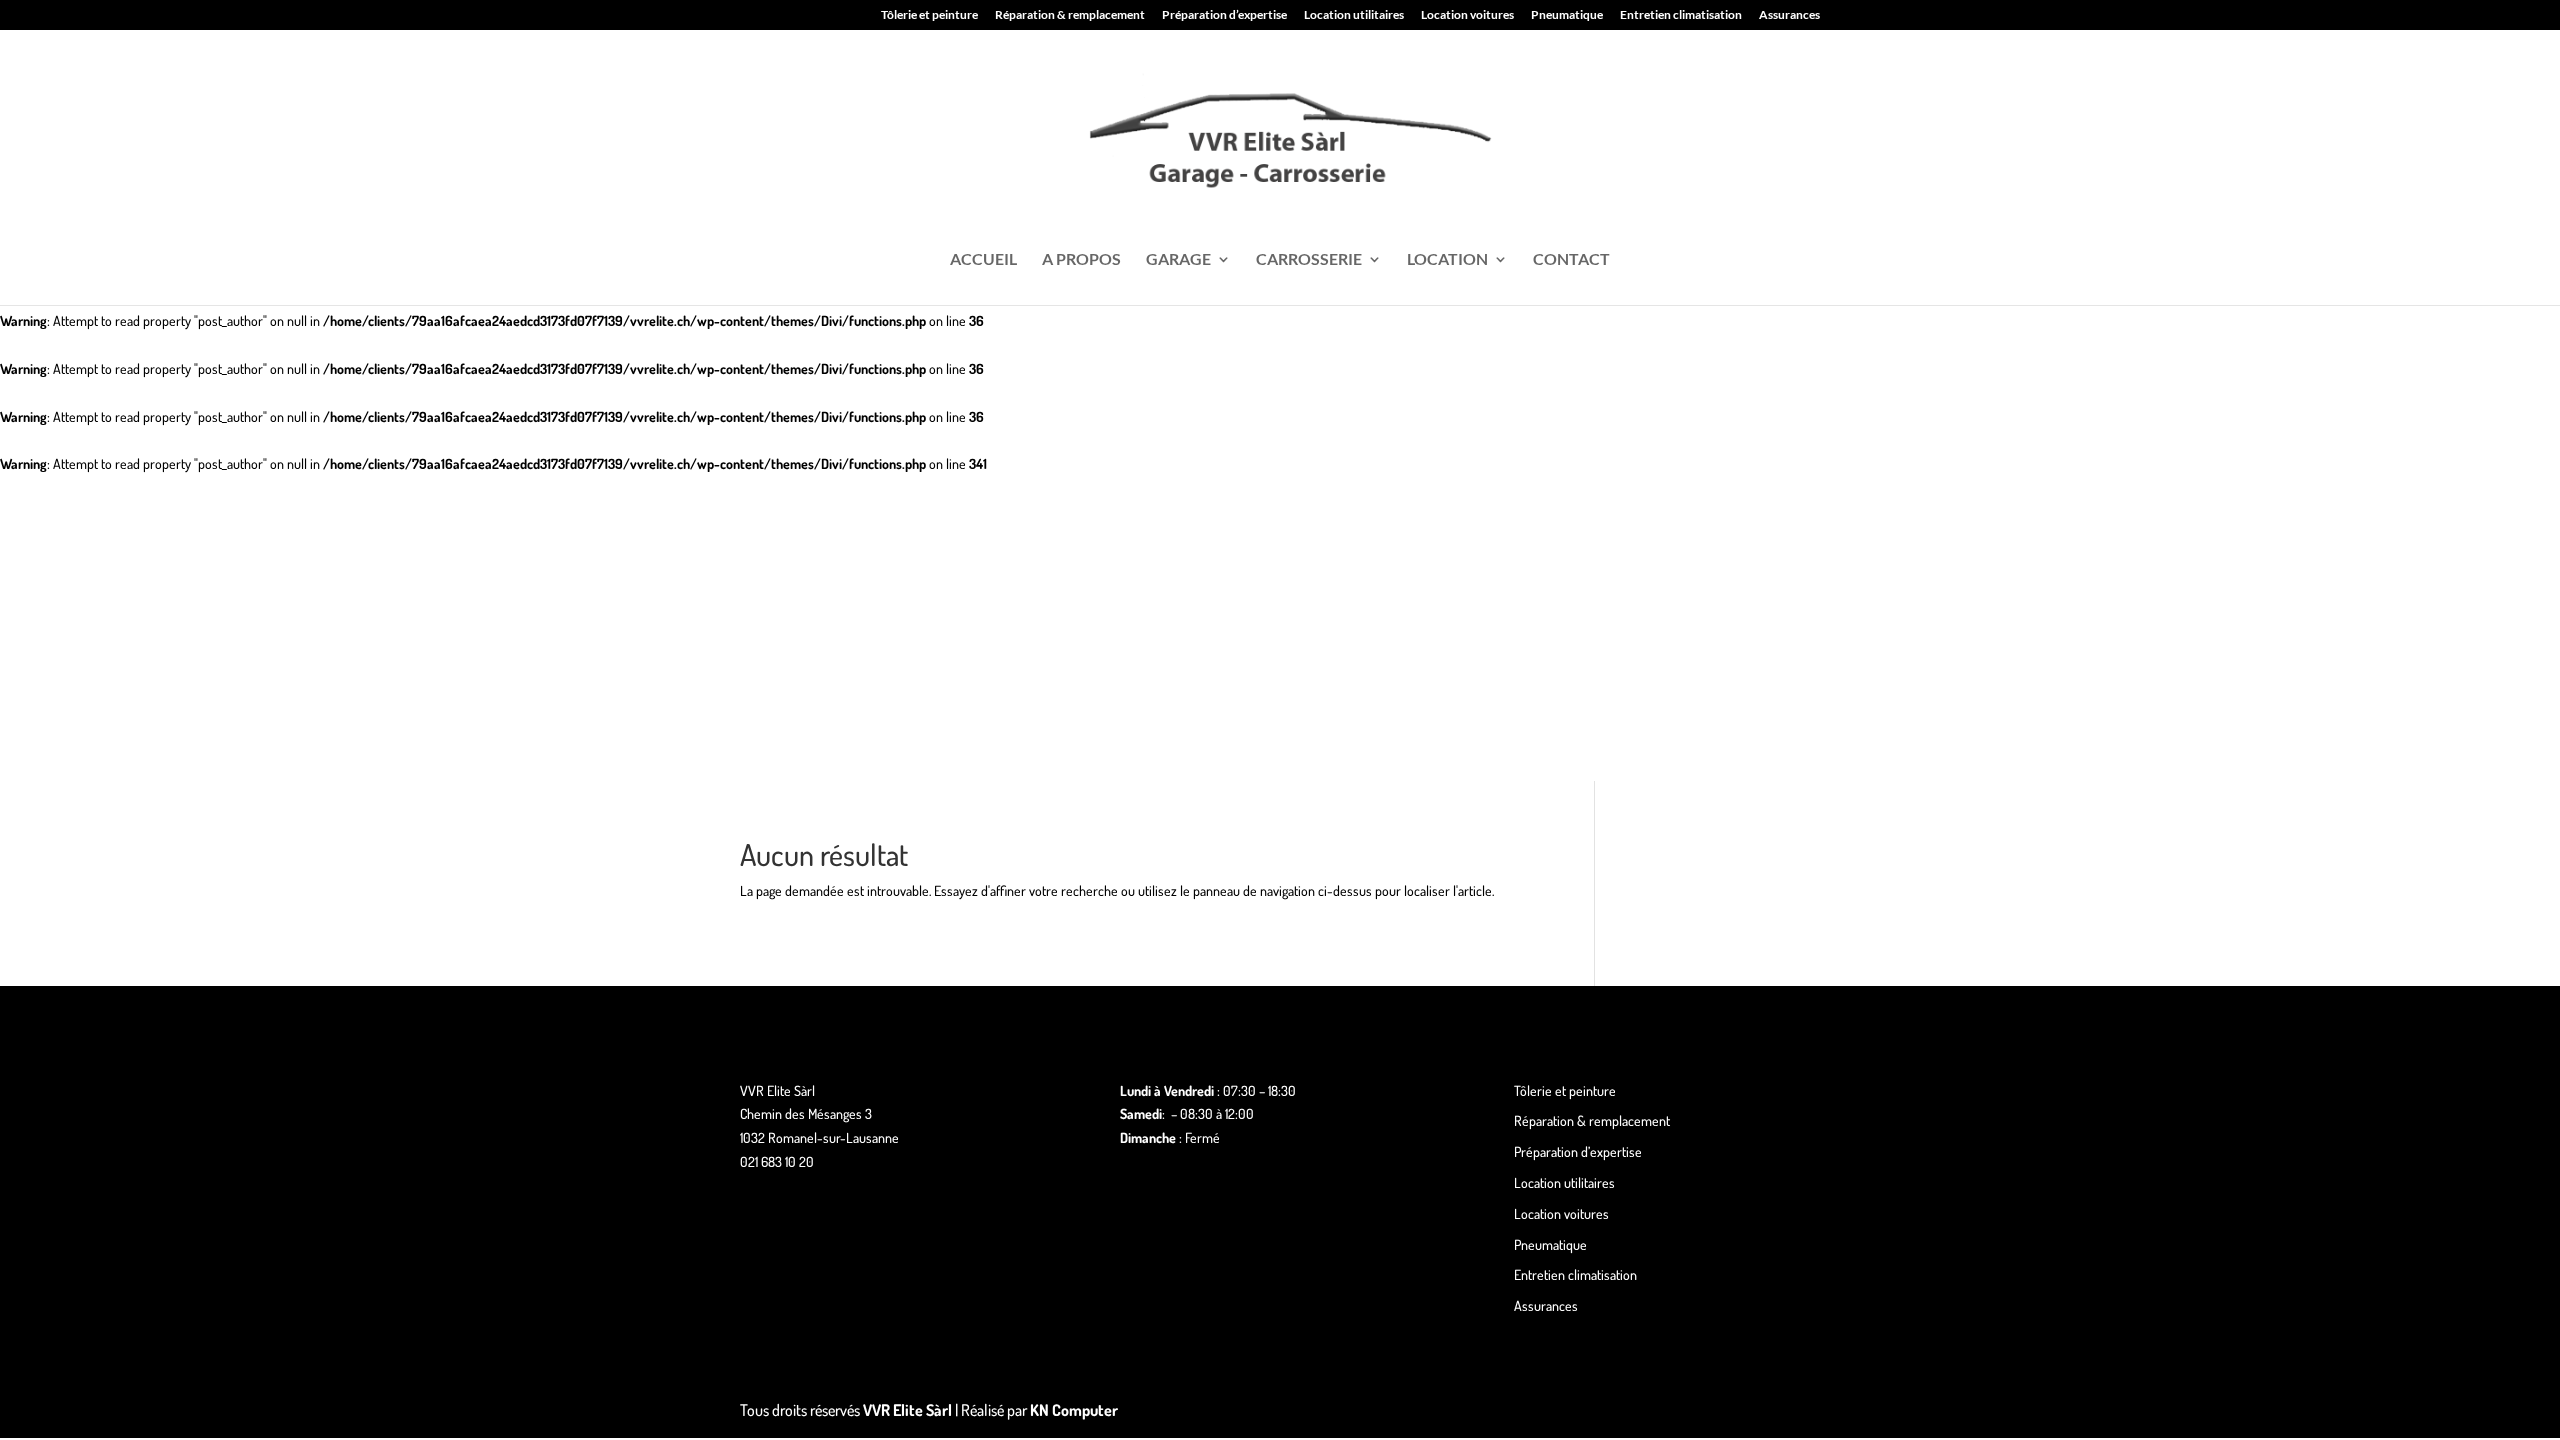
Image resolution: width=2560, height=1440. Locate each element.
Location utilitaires (1354, 15)
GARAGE (1178, 260)
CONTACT (1571, 260)
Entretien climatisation (1681, 15)
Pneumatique (1567, 15)
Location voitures (1467, 15)
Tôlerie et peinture (929, 15)
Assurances (1789, 15)
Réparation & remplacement (1070, 15)
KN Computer (1074, 1410)
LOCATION (1447, 260)
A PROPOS (1081, 260)
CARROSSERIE (1309, 260)
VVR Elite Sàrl (907, 1410)
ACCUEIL (983, 260)
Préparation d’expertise (1224, 15)
